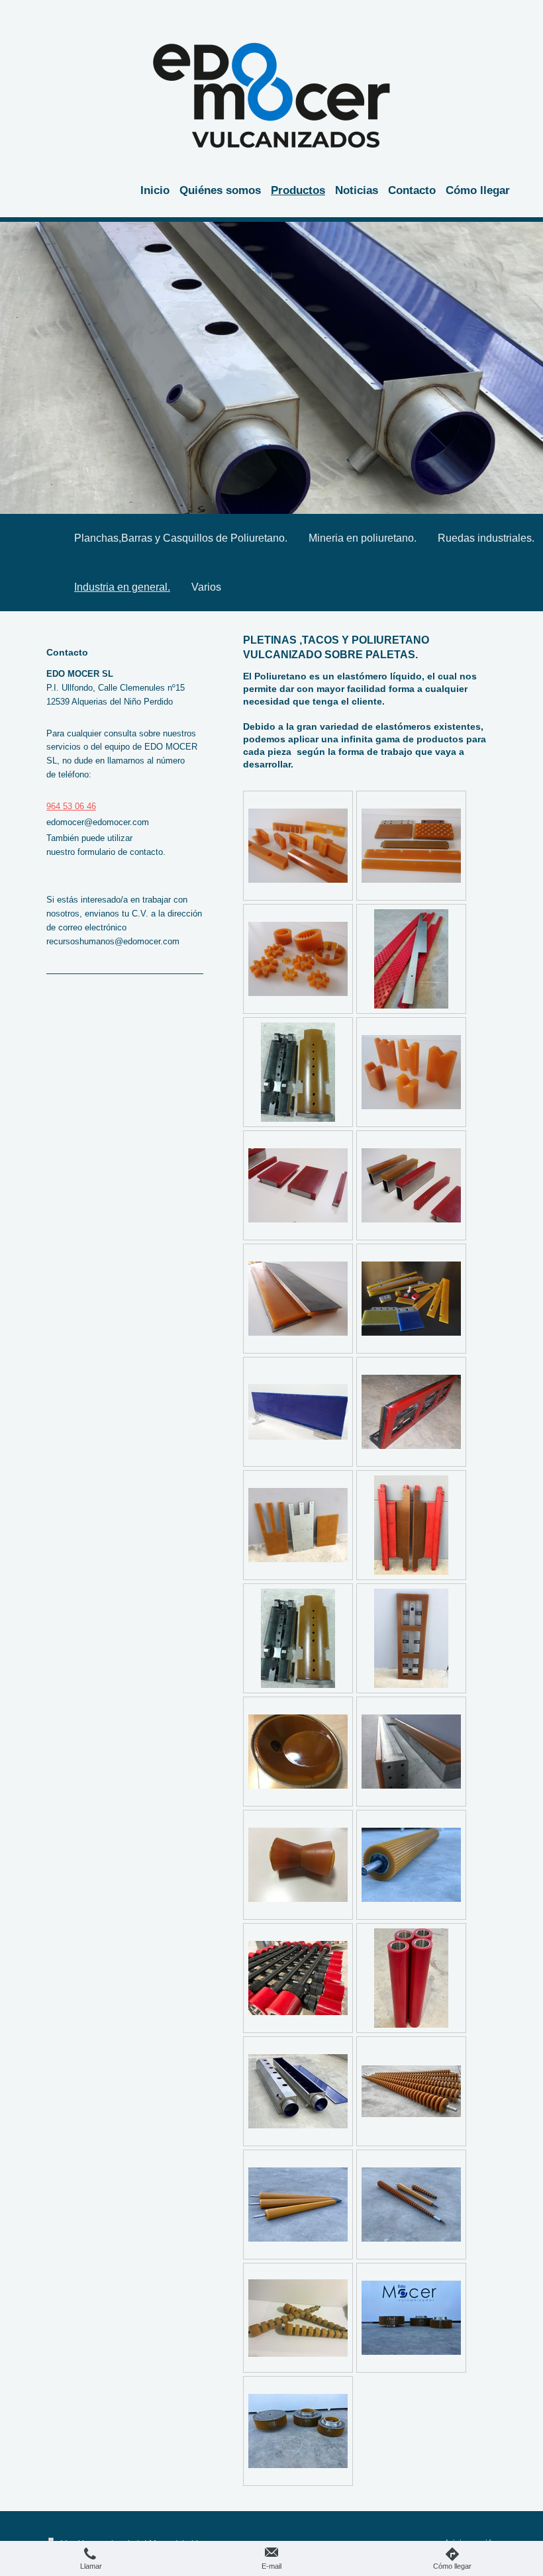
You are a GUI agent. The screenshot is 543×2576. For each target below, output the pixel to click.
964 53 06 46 (71, 806)
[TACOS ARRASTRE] (298, 846)
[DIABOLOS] (298, 1865)
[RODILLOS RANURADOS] (411, 1865)
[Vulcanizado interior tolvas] (298, 2091)
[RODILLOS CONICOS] (411, 2091)
